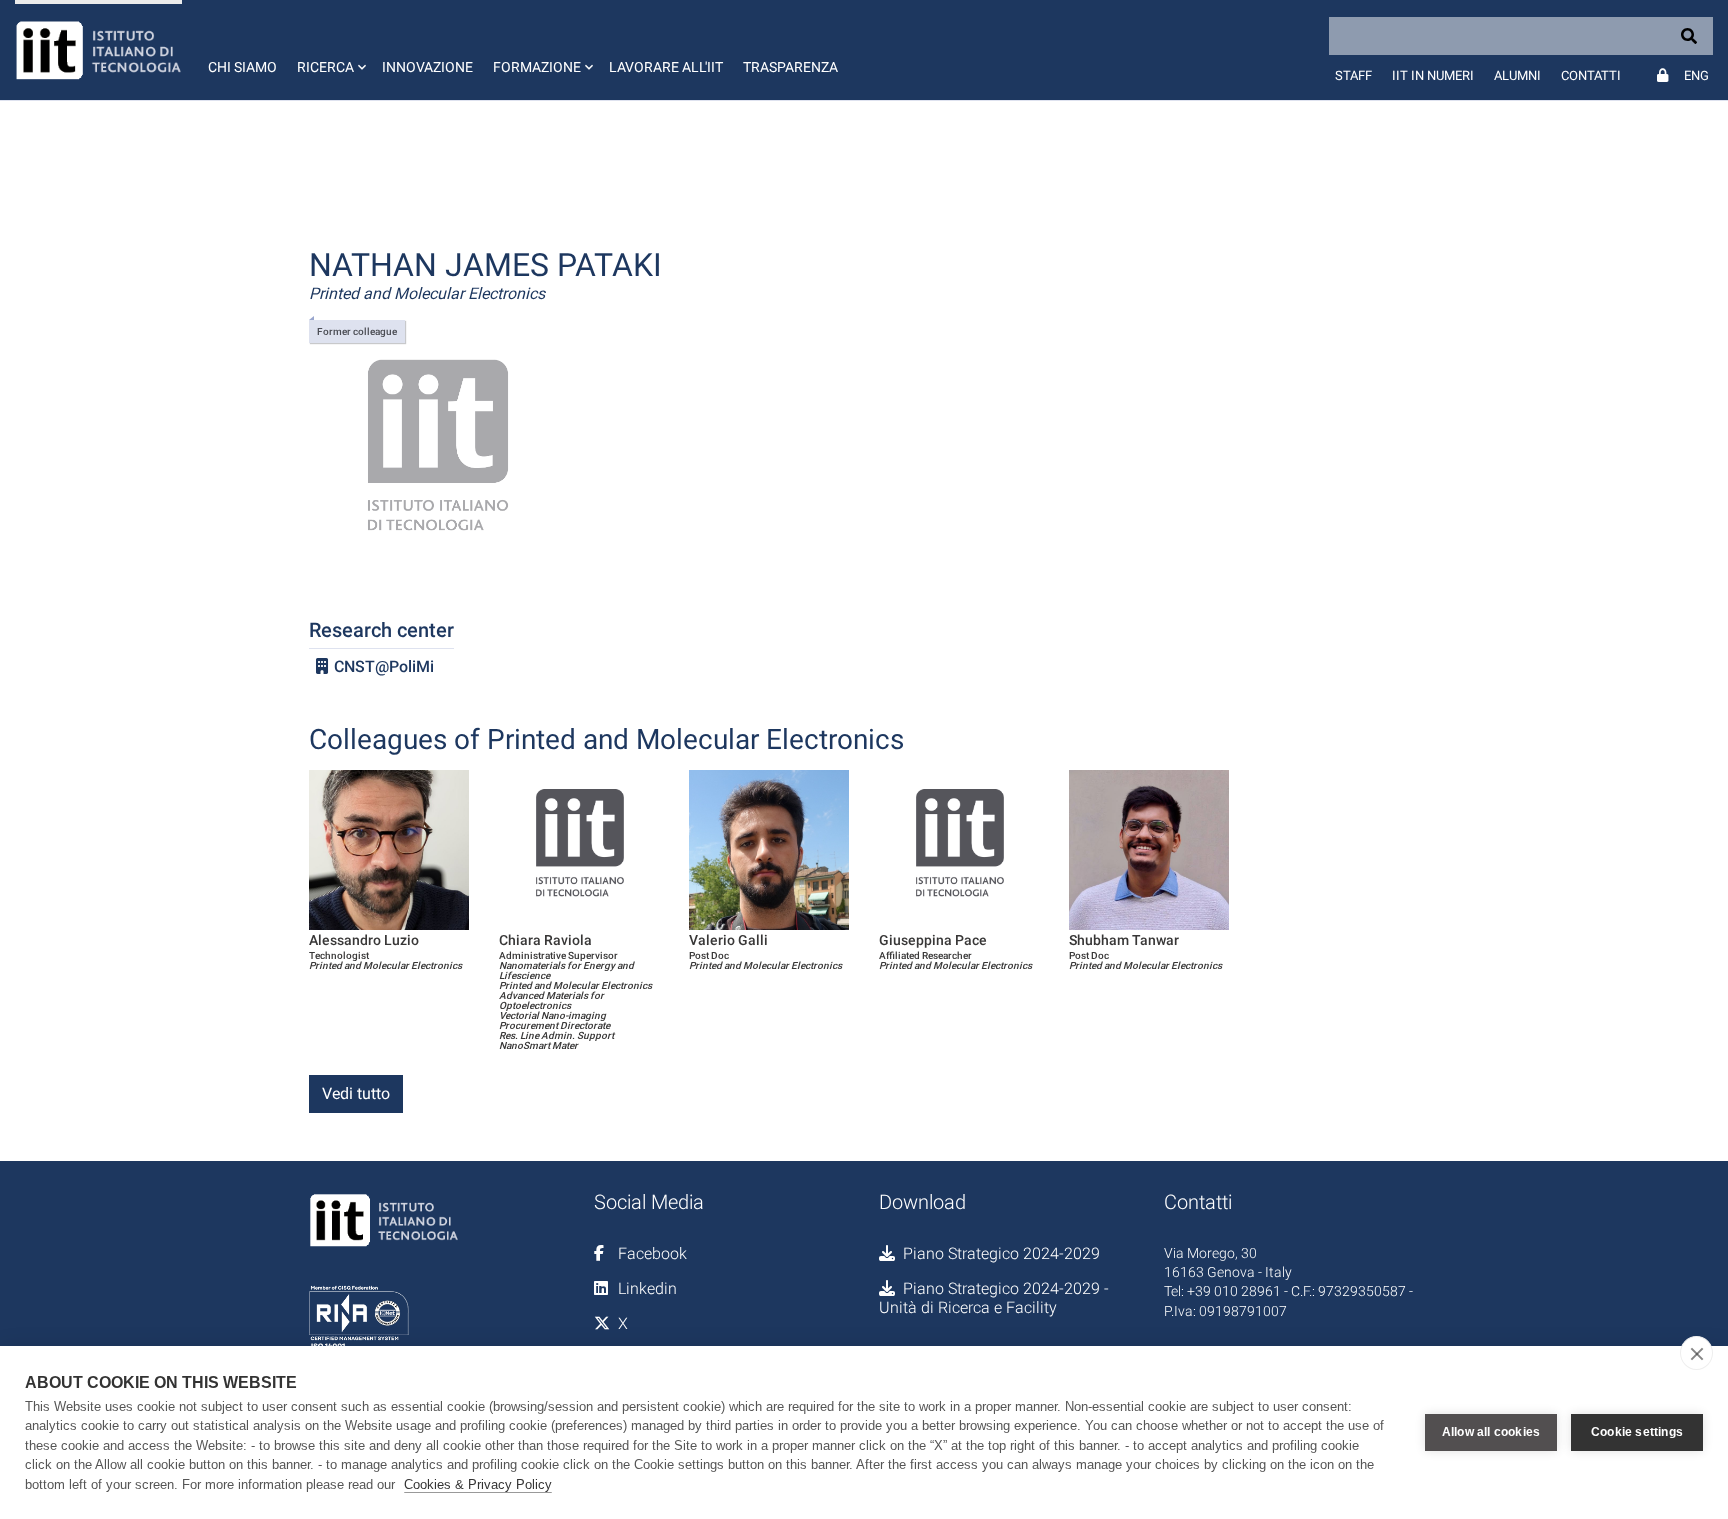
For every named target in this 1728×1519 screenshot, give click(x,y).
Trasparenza (790, 67)
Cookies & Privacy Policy (478, 1484)
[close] (1696, 1353)
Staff (1353, 75)
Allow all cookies (1491, 1432)
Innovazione (427, 67)
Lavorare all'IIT (666, 67)
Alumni (1517, 75)
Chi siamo (242, 67)
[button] (329, 50)
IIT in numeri (1433, 75)
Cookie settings (1637, 1432)
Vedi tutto (356, 1093)
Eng (1696, 75)
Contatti (1591, 75)
